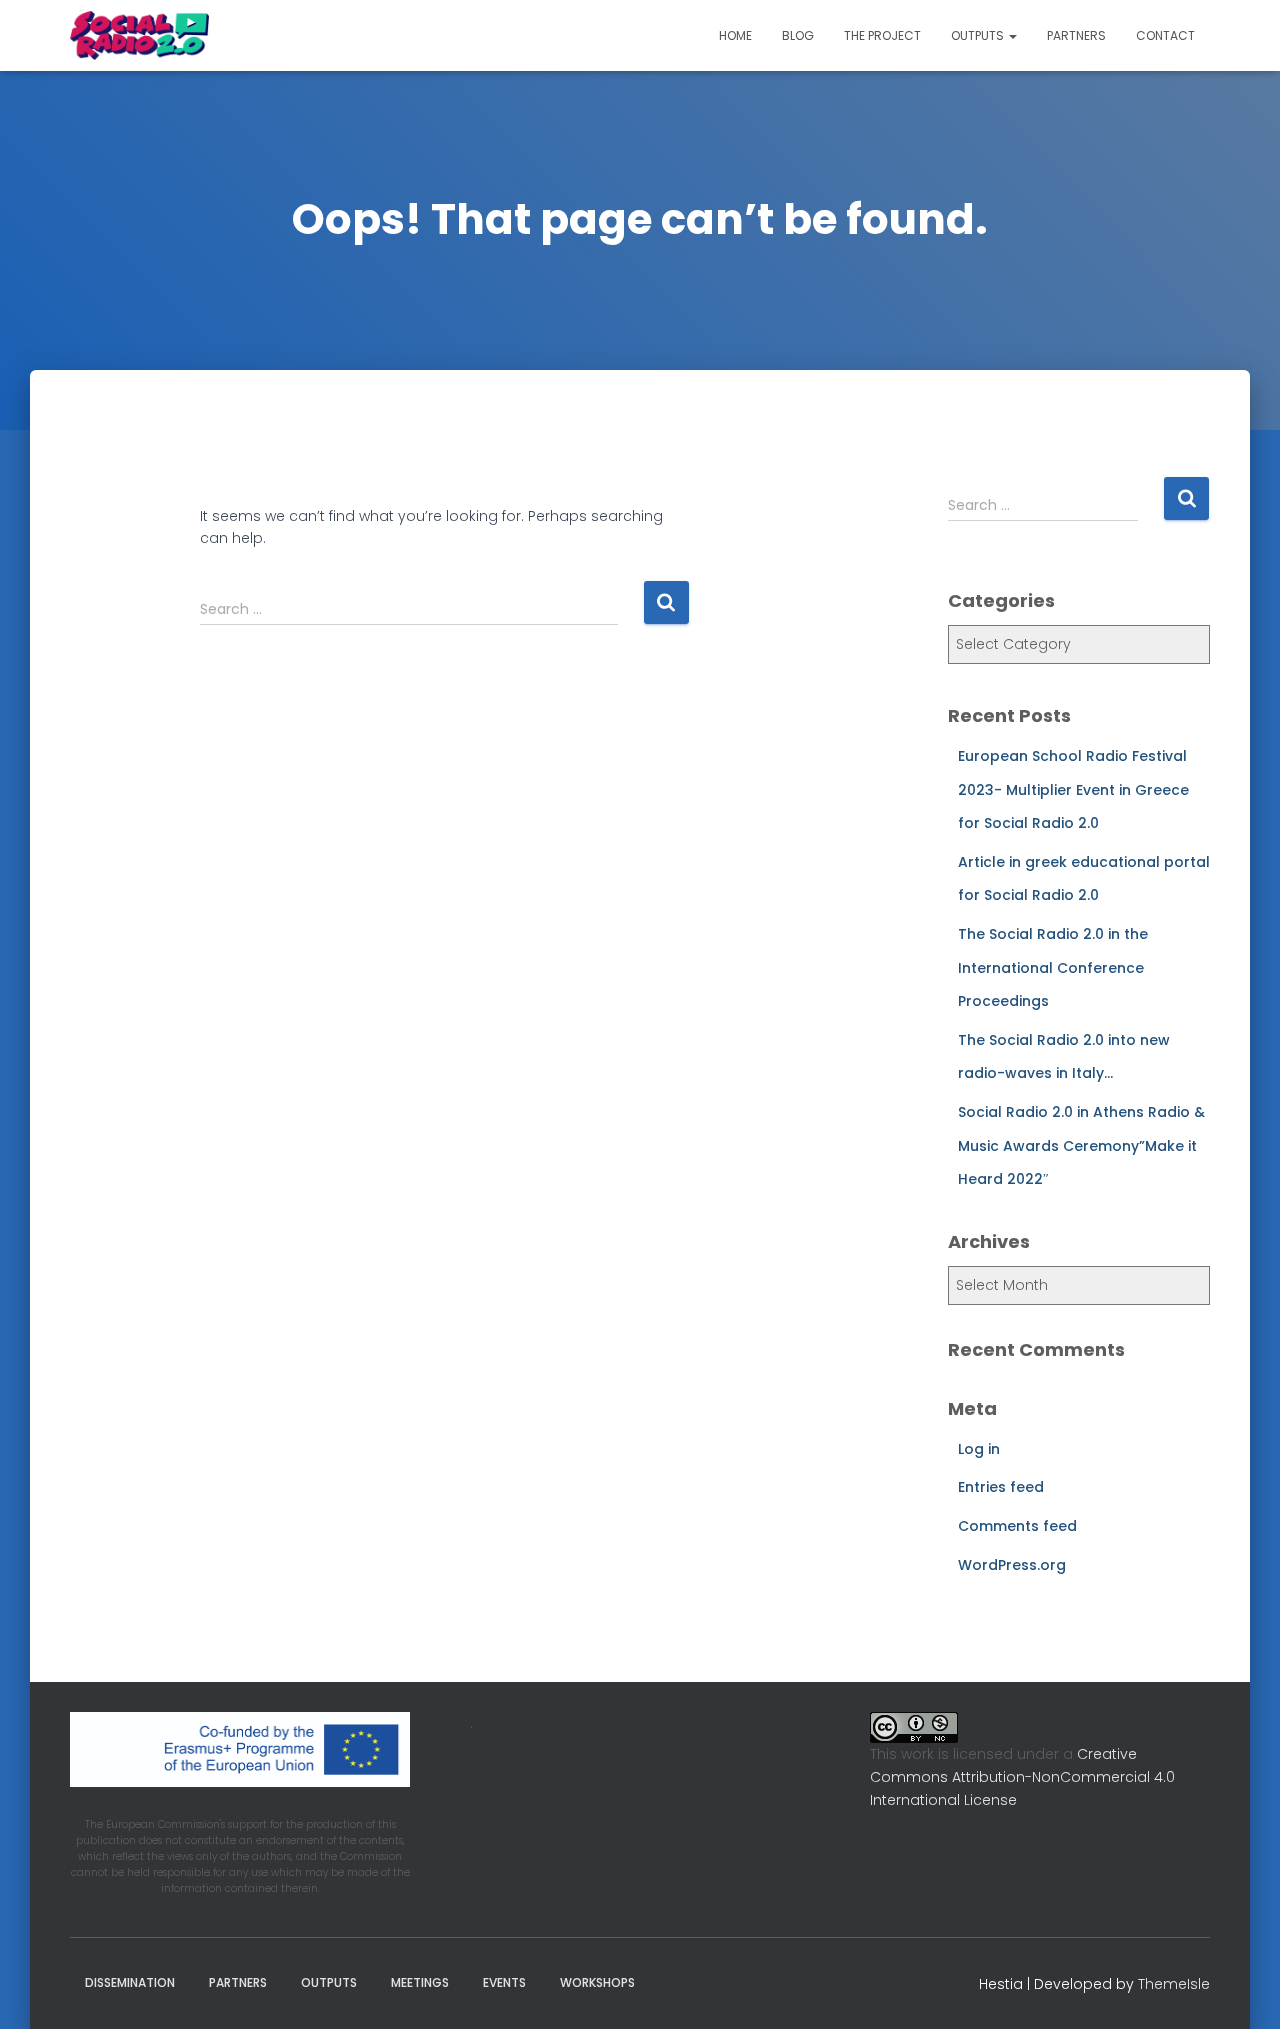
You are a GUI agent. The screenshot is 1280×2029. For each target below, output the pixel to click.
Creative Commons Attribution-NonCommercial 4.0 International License (1022, 1776)
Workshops (597, 1982)
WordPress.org (1012, 1565)
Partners (1076, 35)
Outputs (979, 35)
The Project (882, 35)
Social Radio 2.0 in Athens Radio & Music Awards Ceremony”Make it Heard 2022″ (1081, 1145)
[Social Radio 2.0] (139, 36)
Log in (979, 1449)
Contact (1165, 35)
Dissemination (130, 1982)
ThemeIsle (1174, 1984)
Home (735, 35)
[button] (1012, 35)
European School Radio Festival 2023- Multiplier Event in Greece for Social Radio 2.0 (1073, 789)
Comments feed (1017, 1526)
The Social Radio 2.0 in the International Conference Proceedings (1053, 967)
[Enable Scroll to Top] (1240, 1989)
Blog (798, 35)
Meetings (420, 1982)
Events (504, 1982)
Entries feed (1001, 1487)
